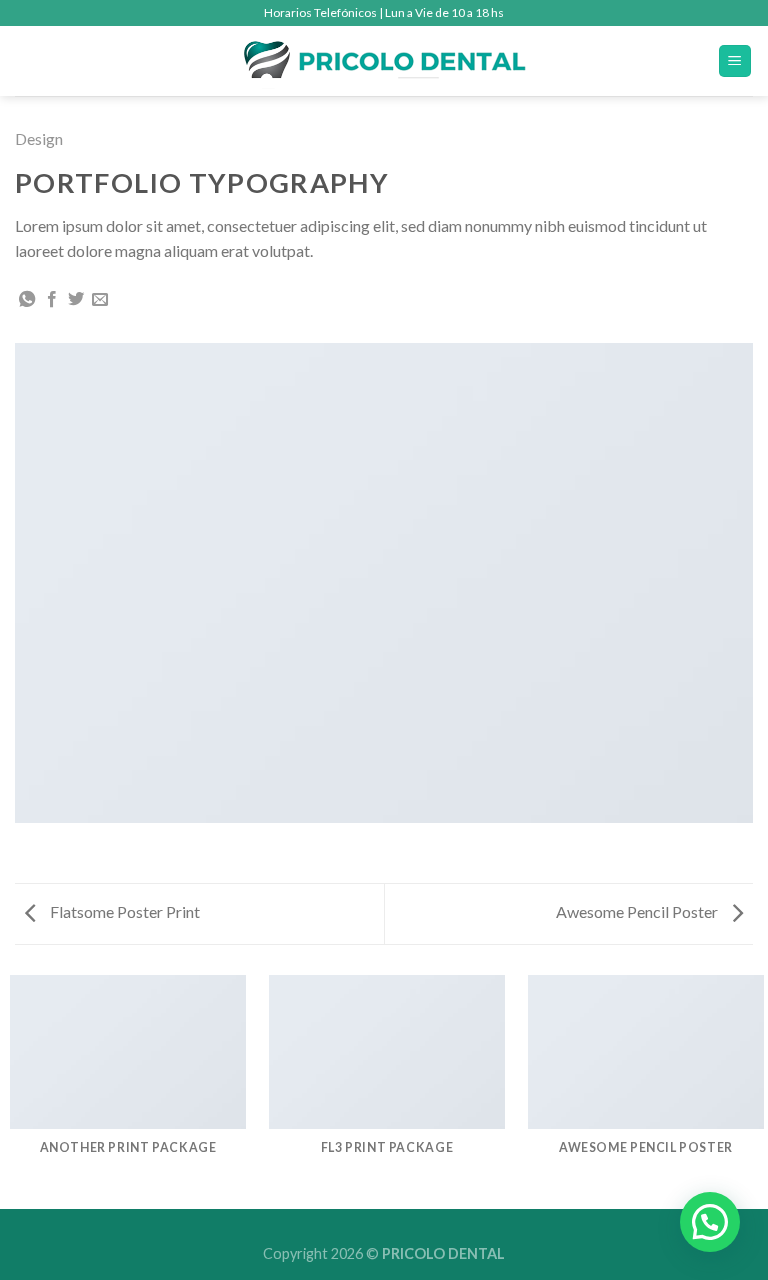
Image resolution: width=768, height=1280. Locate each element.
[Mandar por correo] (100, 300)
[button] (710, 1222)
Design (39, 138)
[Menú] (735, 61)
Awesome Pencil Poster (638, 911)
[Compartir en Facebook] (52, 300)
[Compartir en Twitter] (76, 300)
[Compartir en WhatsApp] (27, 300)
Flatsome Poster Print (123, 911)
